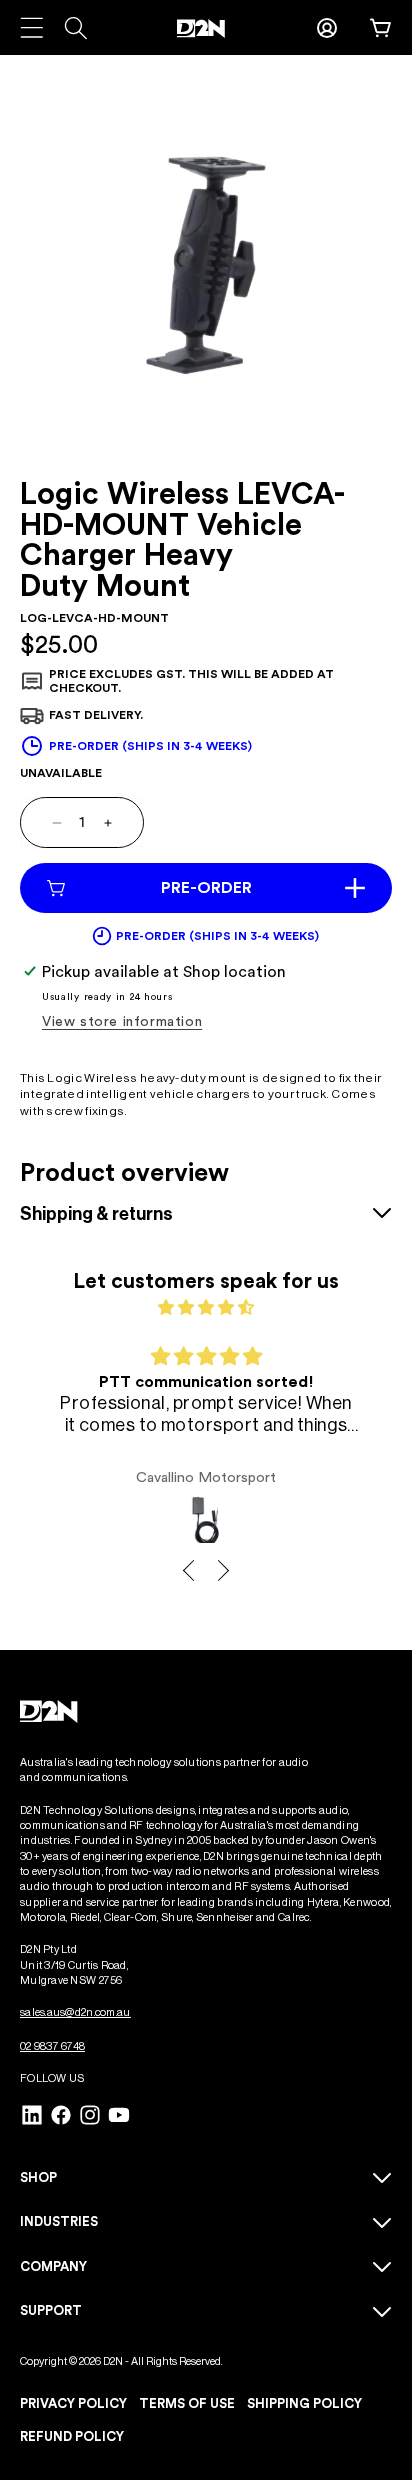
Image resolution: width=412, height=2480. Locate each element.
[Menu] (31, 27)
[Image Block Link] (50, 1711)
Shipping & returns (96, 1214)
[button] (381, 27)
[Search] (75, 27)
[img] (206, 1307)
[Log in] (327, 28)
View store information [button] (122, 1022)
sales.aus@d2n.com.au (75, 2012)
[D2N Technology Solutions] (206, 29)
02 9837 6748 (52, 2046)
